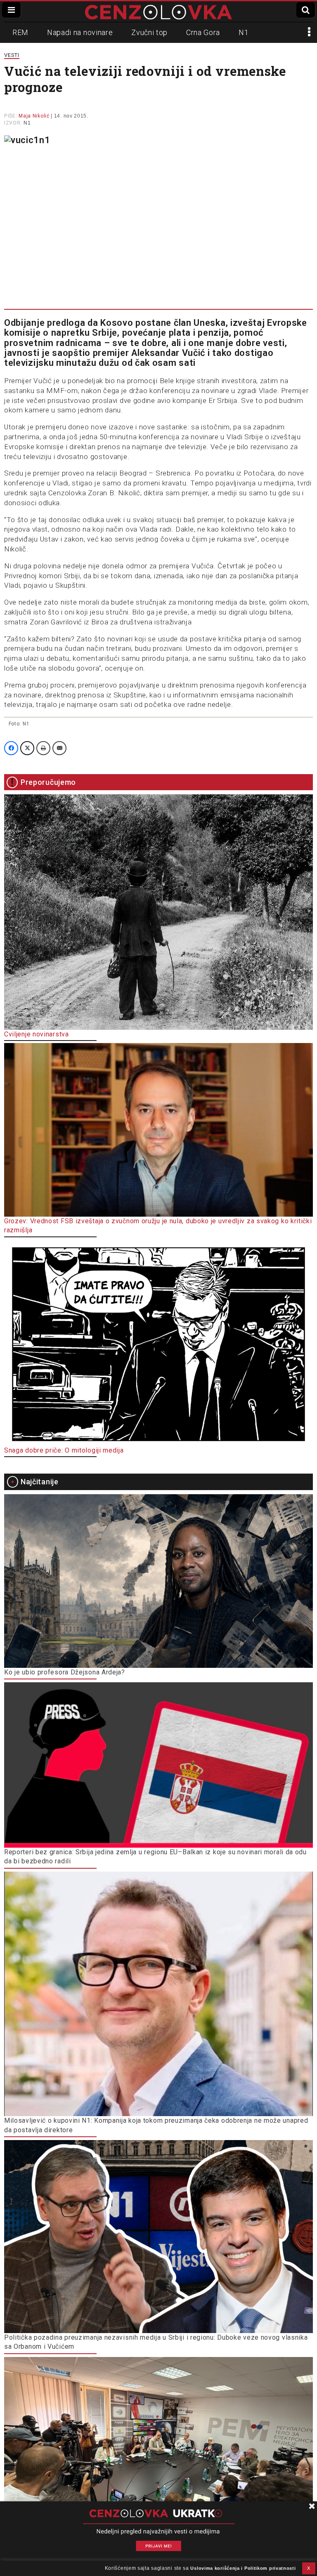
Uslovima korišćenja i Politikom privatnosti (243, 2568)
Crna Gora (203, 32)
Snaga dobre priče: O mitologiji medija (64, 1450)
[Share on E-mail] (59, 748)
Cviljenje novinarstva (37, 1034)
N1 (244, 32)
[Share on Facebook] (11, 748)
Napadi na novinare (80, 32)
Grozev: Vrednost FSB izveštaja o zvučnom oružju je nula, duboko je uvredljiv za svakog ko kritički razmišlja (158, 1226)
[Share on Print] (43, 748)
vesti (12, 55)
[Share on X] (27, 748)
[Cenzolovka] (158, 12)
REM (20, 32)
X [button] (309, 2568)
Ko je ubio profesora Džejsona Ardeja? (65, 1672)
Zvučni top (149, 32)
